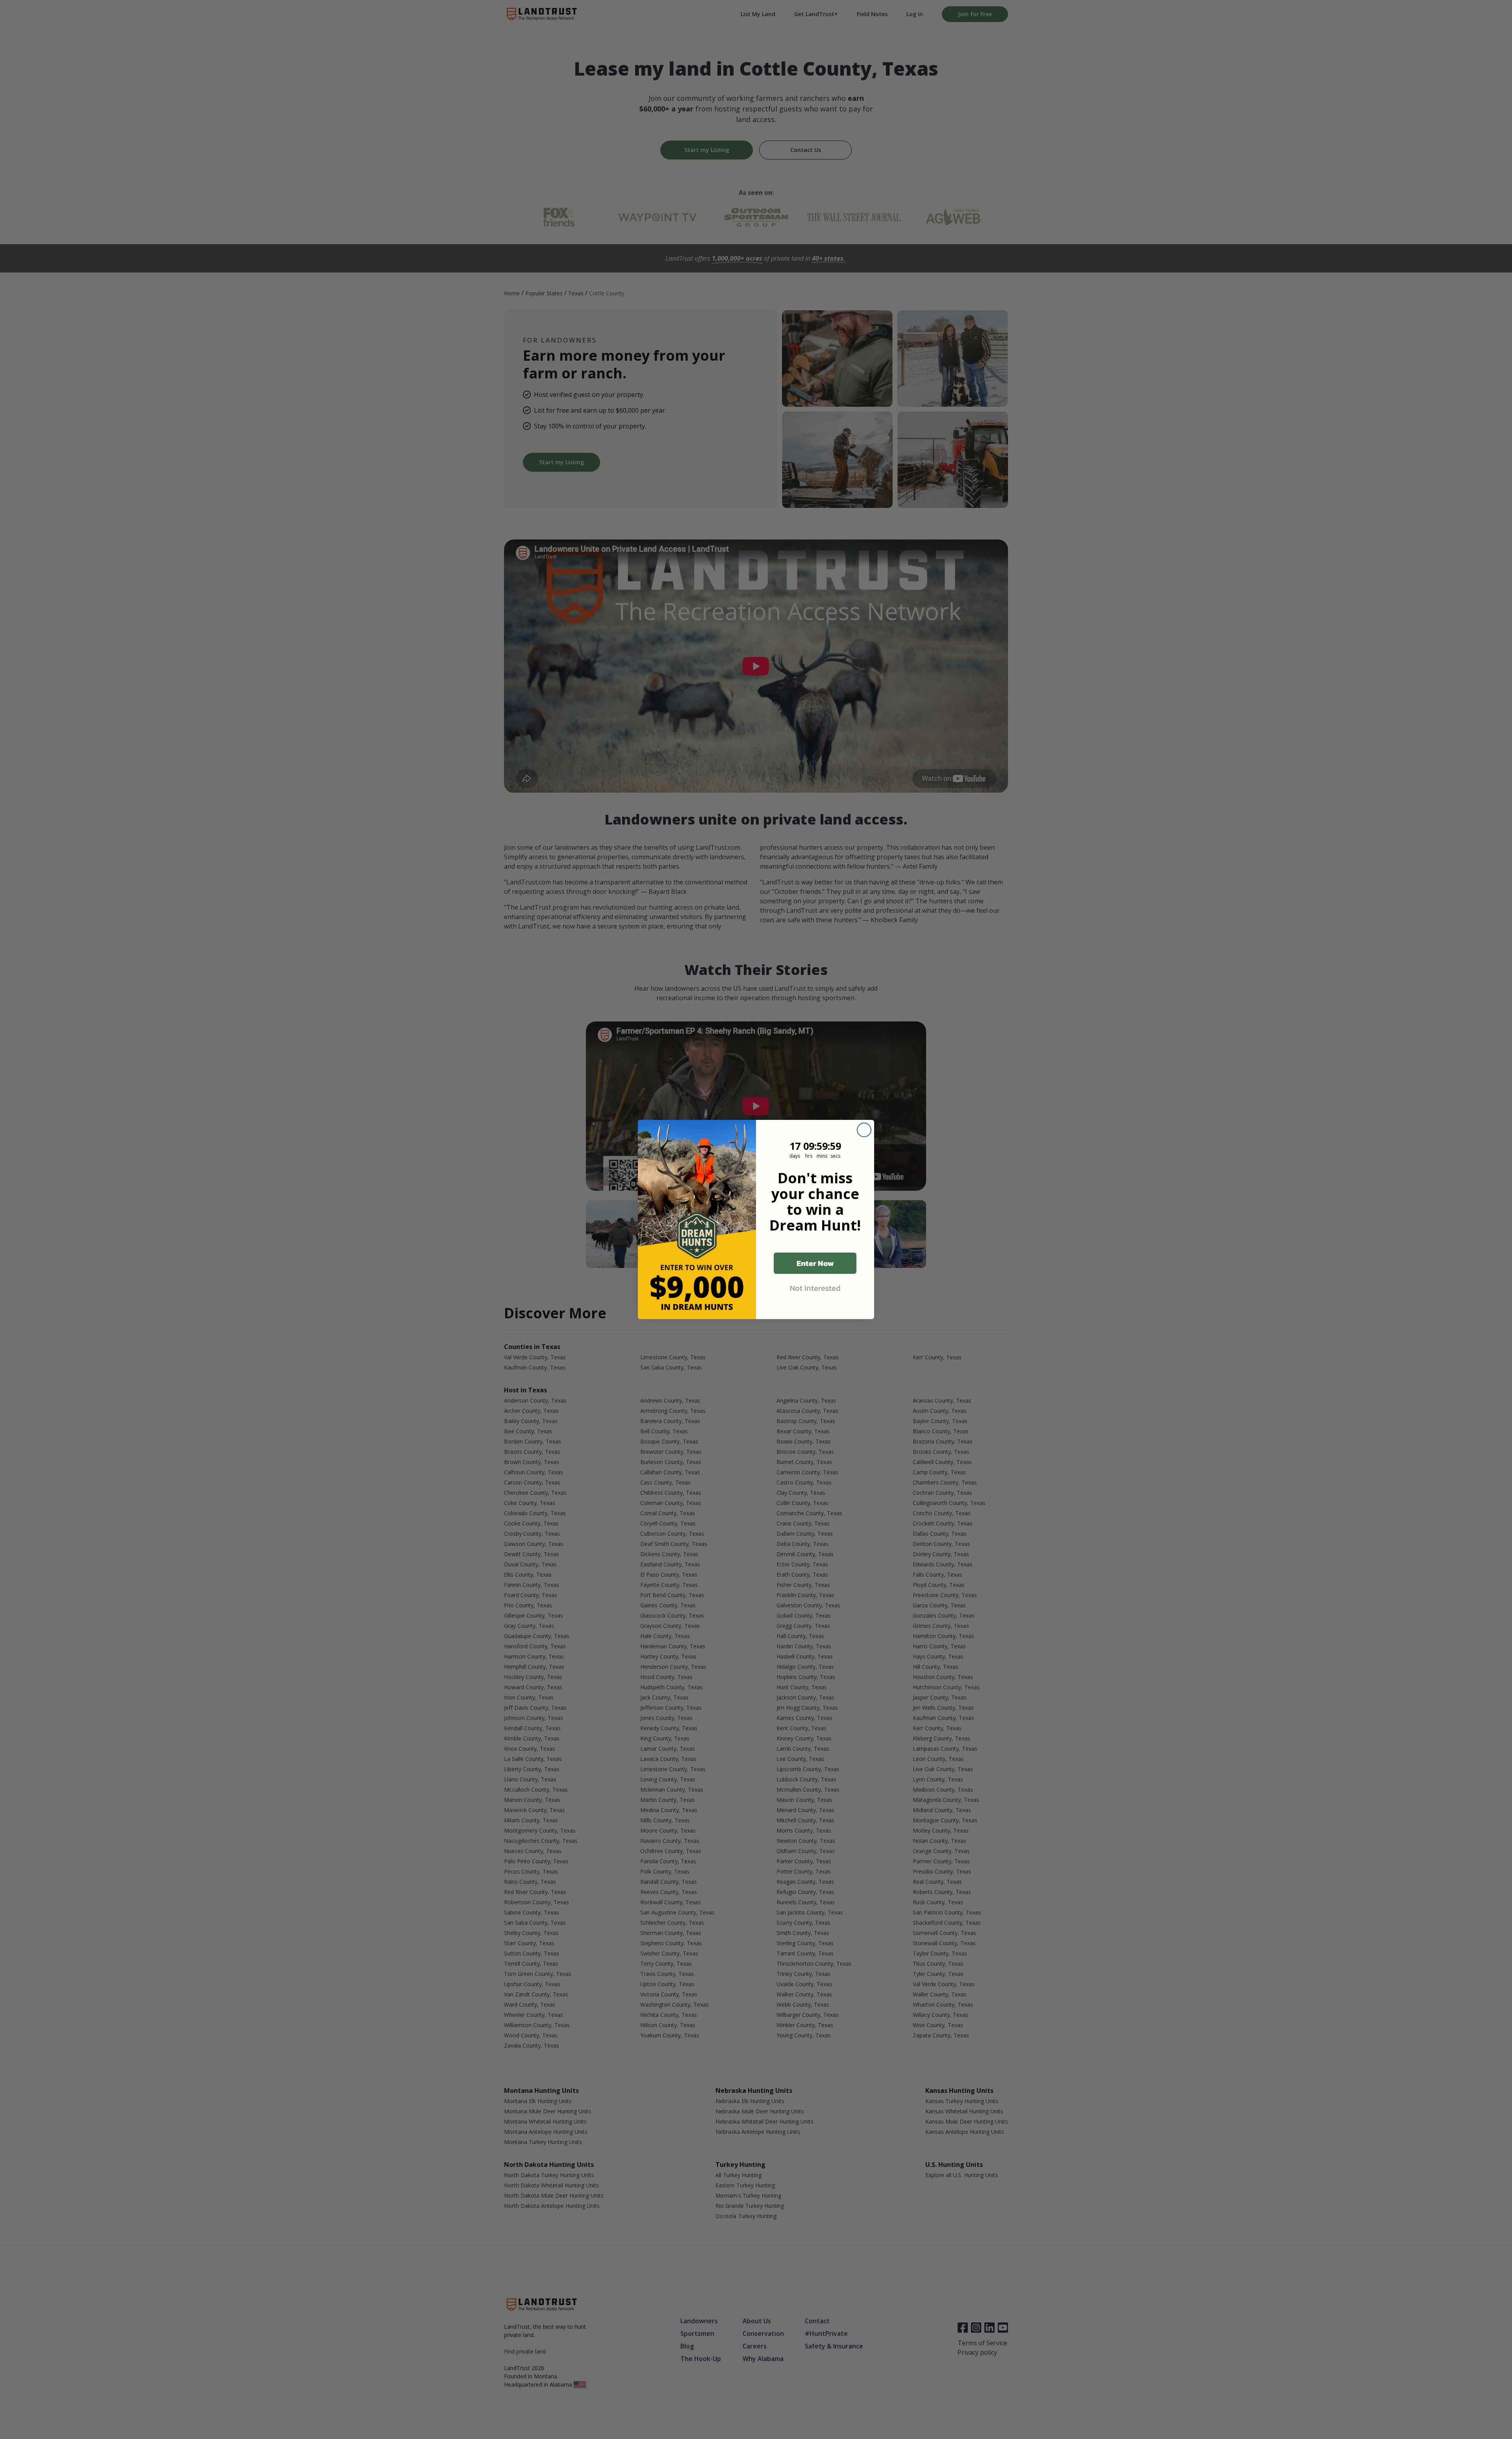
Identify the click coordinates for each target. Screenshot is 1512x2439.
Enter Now (815, 1263)
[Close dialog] (864, 1130)
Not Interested (815, 1288)
